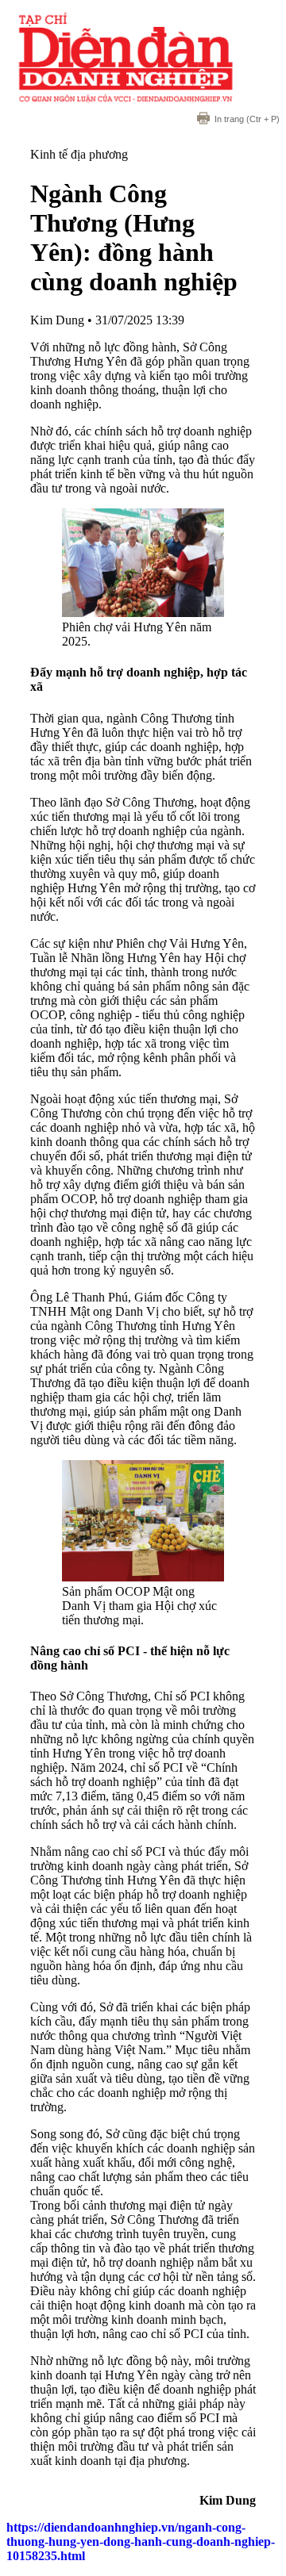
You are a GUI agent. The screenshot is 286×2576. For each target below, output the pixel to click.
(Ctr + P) (247, 119)
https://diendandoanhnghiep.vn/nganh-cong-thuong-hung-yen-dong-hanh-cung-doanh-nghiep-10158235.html (141, 2541)
